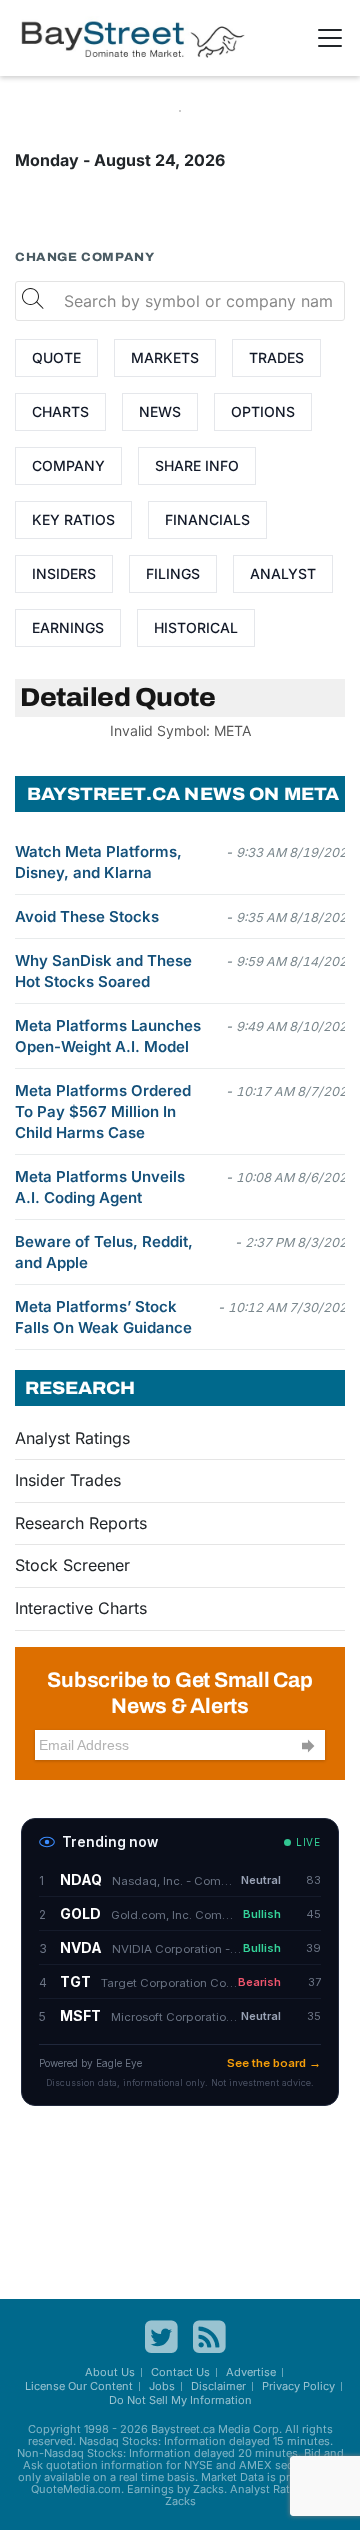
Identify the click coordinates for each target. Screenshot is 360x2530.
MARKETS (165, 357)
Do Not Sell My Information (180, 2400)
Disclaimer (218, 2386)
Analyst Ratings (72, 1438)
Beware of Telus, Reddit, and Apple (104, 1252)
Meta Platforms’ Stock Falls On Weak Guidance (103, 1317)
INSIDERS (64, 573)
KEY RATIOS (73, 519)
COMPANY (68, 465)
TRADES (276, 357)
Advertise (251, 2372)
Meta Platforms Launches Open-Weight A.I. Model (108, 1036)
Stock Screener (72, 1565)
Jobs (162, 2386)
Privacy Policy (298, 2386)
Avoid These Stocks (87, 916)
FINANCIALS (207, 519)
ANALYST (283, 573)
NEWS (160, 411)
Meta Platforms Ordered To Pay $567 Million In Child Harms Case (103, 1111)
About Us (110, 2372)
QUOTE (56, 357)
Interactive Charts (81, 1608)
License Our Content (79, 2386)
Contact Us (180, 2372)
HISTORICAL (196, 627)
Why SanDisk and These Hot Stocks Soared (103, 971)
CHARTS (60, 411)
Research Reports (81, 1523)
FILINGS (173, 573)
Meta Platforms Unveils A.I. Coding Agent (100, 1187)
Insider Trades (68, 1480)
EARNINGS (68, 627)
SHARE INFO (197, 465)
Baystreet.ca (183, 2429)
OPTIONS (263, 411)
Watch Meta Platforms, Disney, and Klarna (98, 862)
